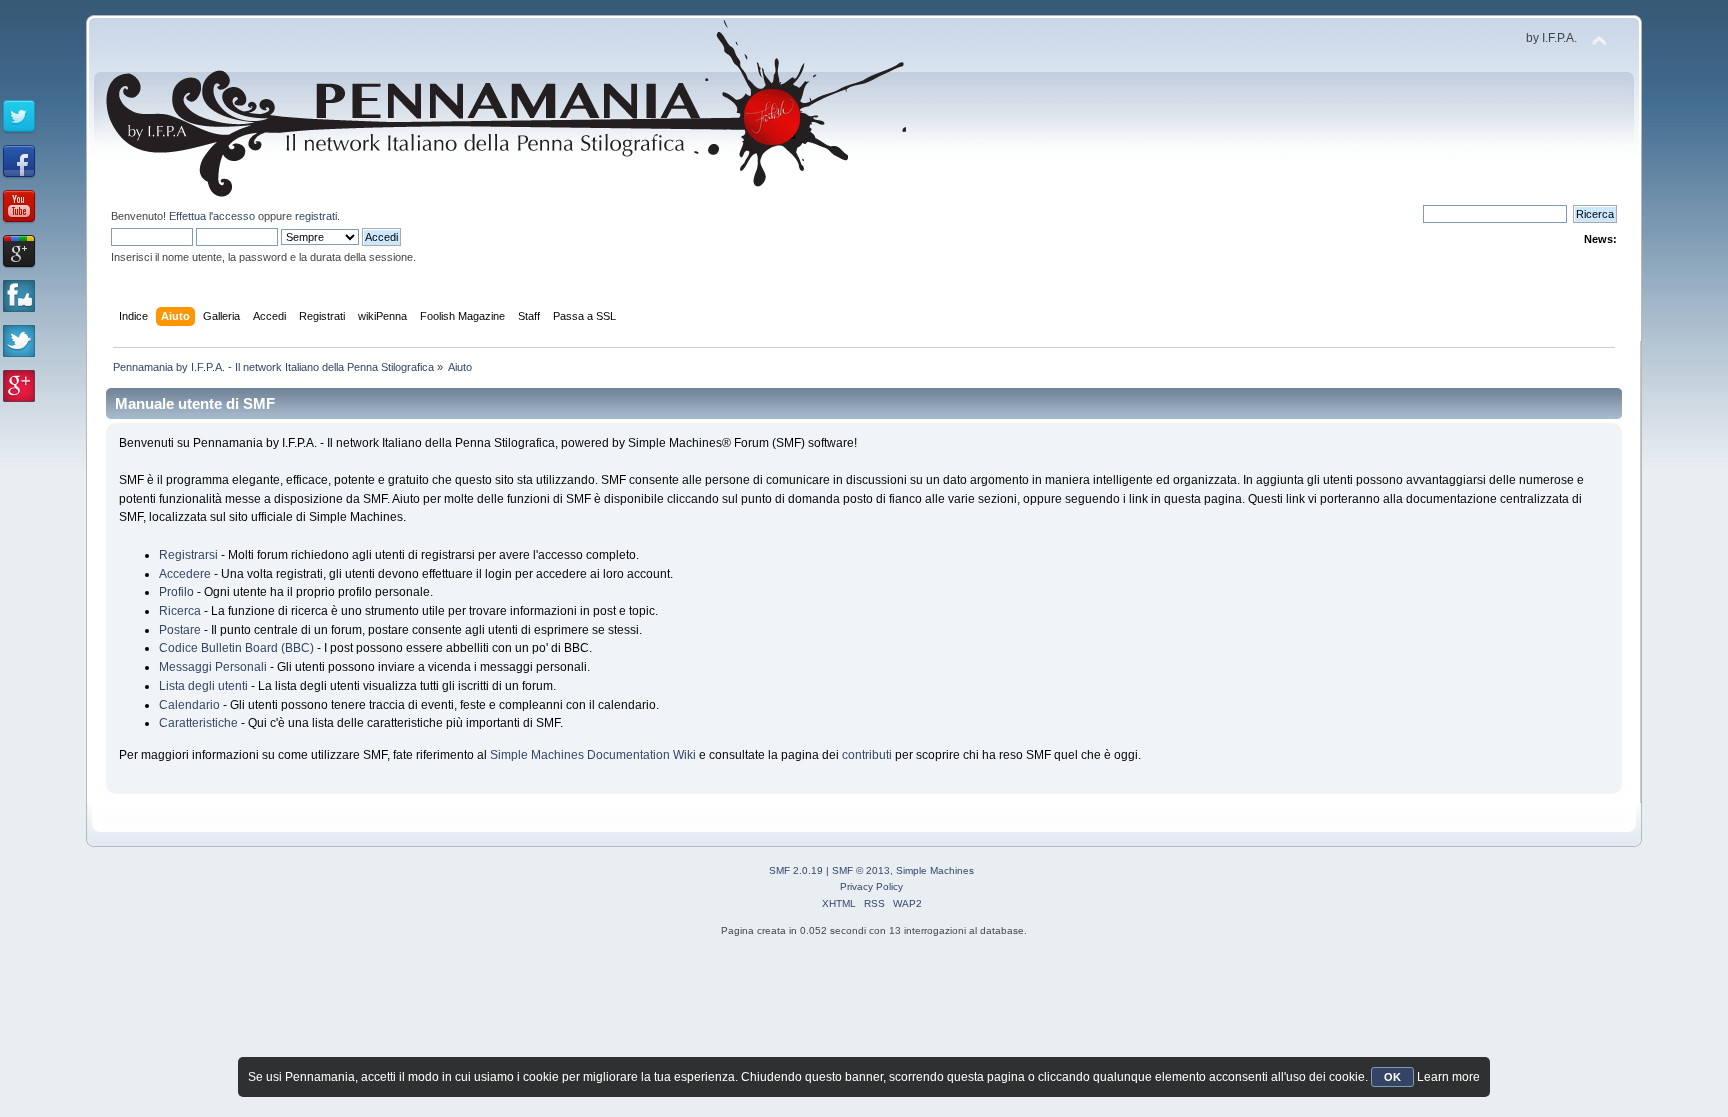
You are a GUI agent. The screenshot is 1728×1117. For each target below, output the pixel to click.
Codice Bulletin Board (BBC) (236, 648)
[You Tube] (19, 207)
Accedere (185, 574)
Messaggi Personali (213, 667)
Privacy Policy (871, 886)
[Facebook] (19, 162)
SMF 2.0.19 (796, 870)
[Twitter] (19, 117)
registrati (316, 216)
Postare (180, 630)
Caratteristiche (198, 723)
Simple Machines (935, 870)
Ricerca (180, 611)
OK (1392, 1077)
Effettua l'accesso (212, 216)
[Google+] (19, 252)
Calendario (189, 705)
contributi (867, 755)
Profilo (176, 592)
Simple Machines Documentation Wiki (593, 755)
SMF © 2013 (861, 870)
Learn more (1448, 1077)
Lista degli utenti (203, 686)
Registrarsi (188, 555)
